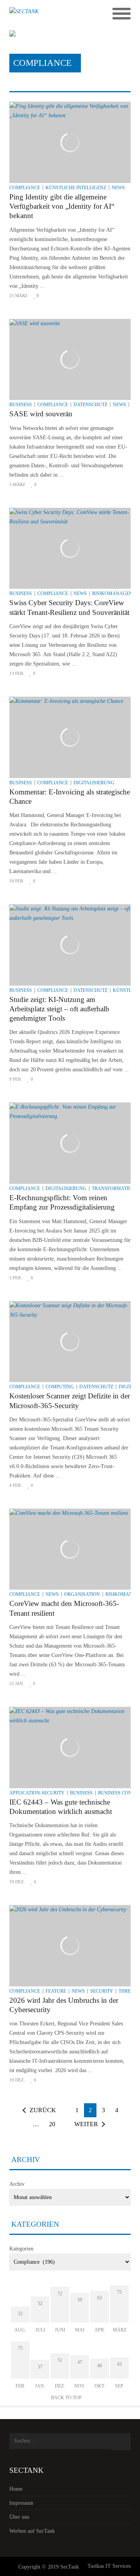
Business (21, 405)
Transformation (114, 1189)
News (118, 188)
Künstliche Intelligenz (76, 188)
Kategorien (21, 2249)
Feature (56, 1991)
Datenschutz (90, 405)
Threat (128, 1991)
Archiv (17, 2184)
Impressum (21, 2503)
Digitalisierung (94, 783)
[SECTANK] (55, 14)
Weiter (86, 2124)
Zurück (43, 2110)
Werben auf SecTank (32, 2531)
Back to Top (66, 2398)
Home (16, 2489)
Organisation (82, 1594)
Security (102, 1991)
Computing (60, 1387)
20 (52, 2124)
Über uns (19, 2517)
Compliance (25, 188)
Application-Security (37, 1793)
